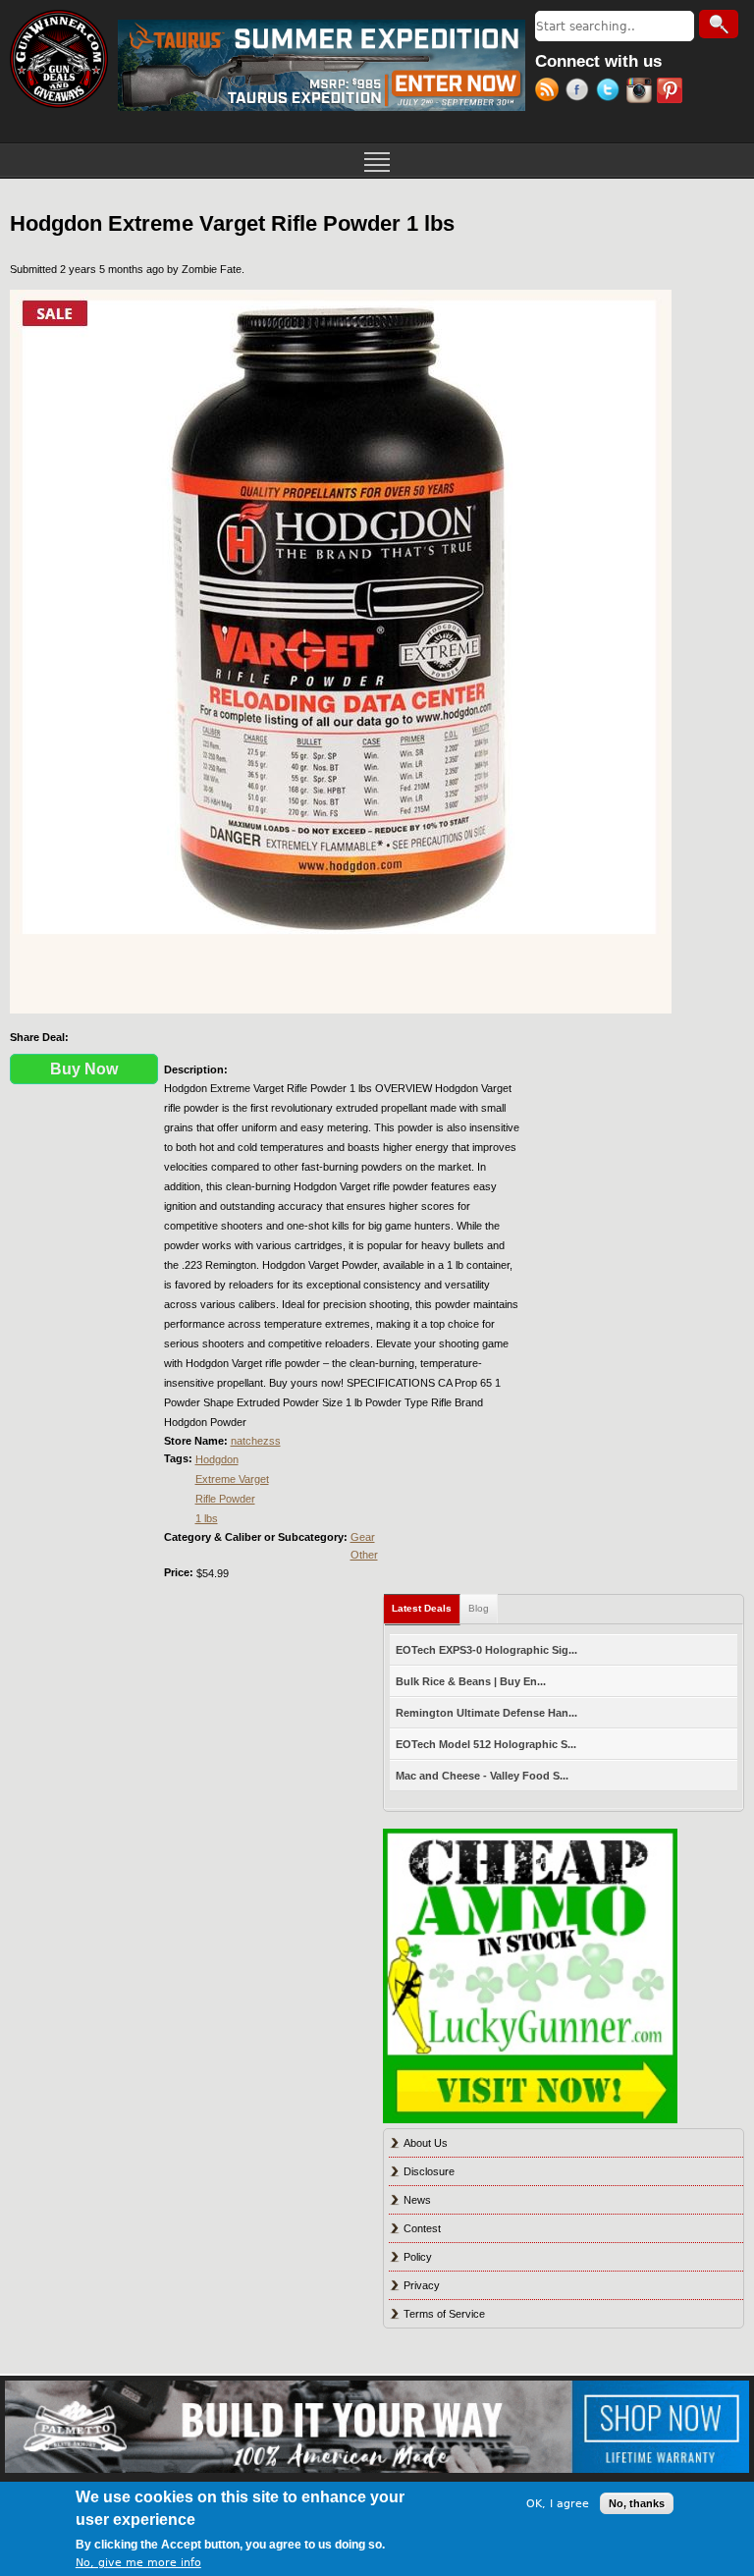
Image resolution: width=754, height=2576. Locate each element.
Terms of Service (444, 2314)
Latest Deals (426, 1608)
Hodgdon (217, 1459)
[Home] (59, 59)
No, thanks (637, 2503)
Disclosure (429, 2171)
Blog (479, 1608)
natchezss (256, 1441)
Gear (363, 1537)
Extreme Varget (232, 1479)
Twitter (611, 92)
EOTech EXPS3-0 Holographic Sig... (486, 1650)
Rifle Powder (225, 1499)
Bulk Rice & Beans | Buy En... (471, 1681)
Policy (418, 2257)
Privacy (422, 2285)
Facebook (581, 92)
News (417, 2200)
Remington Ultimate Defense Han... (486, 1713)
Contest (422, 2228)
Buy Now (84, 1069)
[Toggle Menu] (377, 160)
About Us (426, 2143)
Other (364, 1555)
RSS (550, 92)
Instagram (642, 92)
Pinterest (672, 92)
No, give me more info (138, 2563)
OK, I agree (558, 2504)
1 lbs (207, 1518)
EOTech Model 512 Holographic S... (486, 1744)
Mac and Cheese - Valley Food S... (482, 1776)
